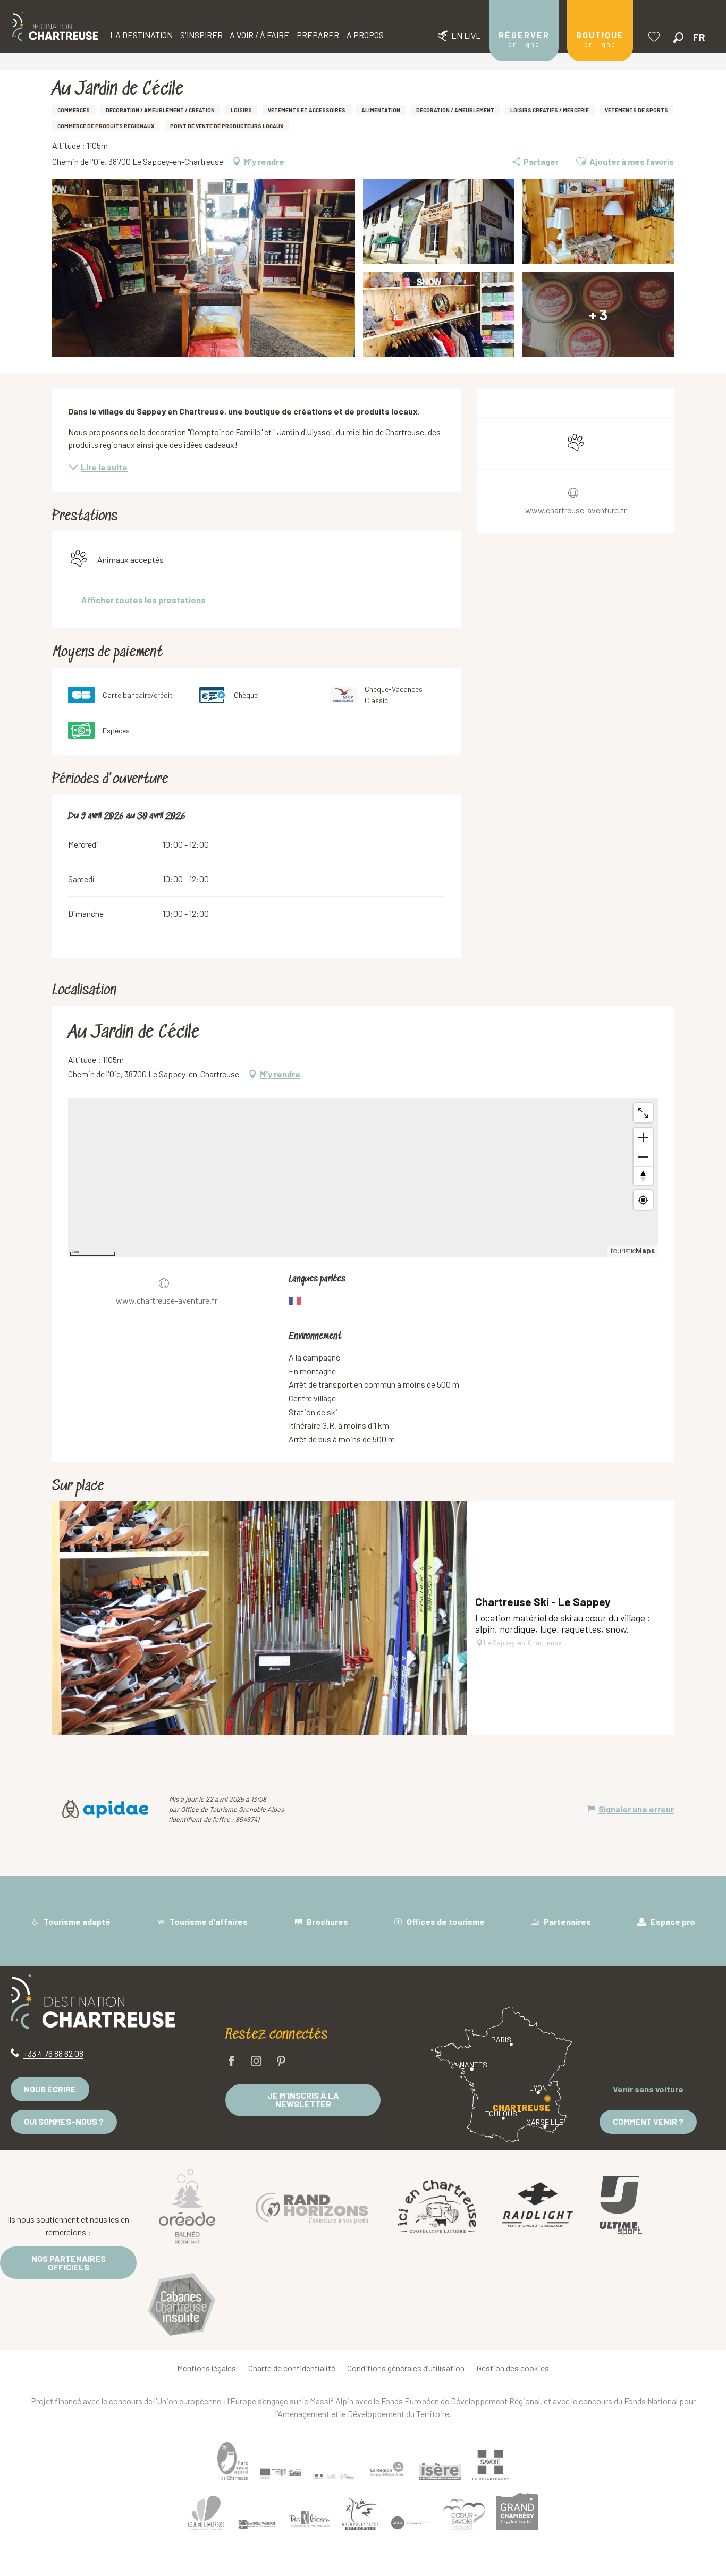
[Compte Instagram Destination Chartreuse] (256, 2062)
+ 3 (598, 315)
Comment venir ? (648, 2121)
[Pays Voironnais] (310, 2521)
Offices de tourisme (445, 1922)
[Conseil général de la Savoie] (491, 2465)
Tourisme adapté (76, 1922)
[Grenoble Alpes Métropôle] (360, 2515)
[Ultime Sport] (621, 2206)
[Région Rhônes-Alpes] (387, 2469)
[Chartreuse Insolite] (182, 2306)
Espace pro (672, 1922)
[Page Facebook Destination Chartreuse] (232, 2062)
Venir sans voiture (648, 2089)
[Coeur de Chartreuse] (206, 2513)
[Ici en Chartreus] (437, 2206)
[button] (678, 37)
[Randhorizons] (312, 2206)
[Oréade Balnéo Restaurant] (187, 2206)
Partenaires (567, 1922)
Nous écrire (50, 2089)
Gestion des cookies (513, 2368)
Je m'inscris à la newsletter (303, 2100)
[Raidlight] (538, 2206)
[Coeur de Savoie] (464, 2515)
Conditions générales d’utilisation (406, 2368)
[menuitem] (55, 27)
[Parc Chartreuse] (233, 2461)
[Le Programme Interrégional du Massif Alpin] (281, 2474)
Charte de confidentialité (292, 2368)
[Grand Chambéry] (517, 2512)
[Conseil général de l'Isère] (440, 2472)
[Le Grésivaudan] (257, 2524)
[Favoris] (655, 37)
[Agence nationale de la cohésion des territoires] (334, 2476)
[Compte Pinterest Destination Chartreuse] (281, 2062)
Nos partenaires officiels (69, 2263)
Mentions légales (206, 2368)
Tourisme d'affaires (208, 1922)
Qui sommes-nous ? (64, 2121)
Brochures (327, 1922)
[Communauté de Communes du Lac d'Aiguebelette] (411, 2523)
